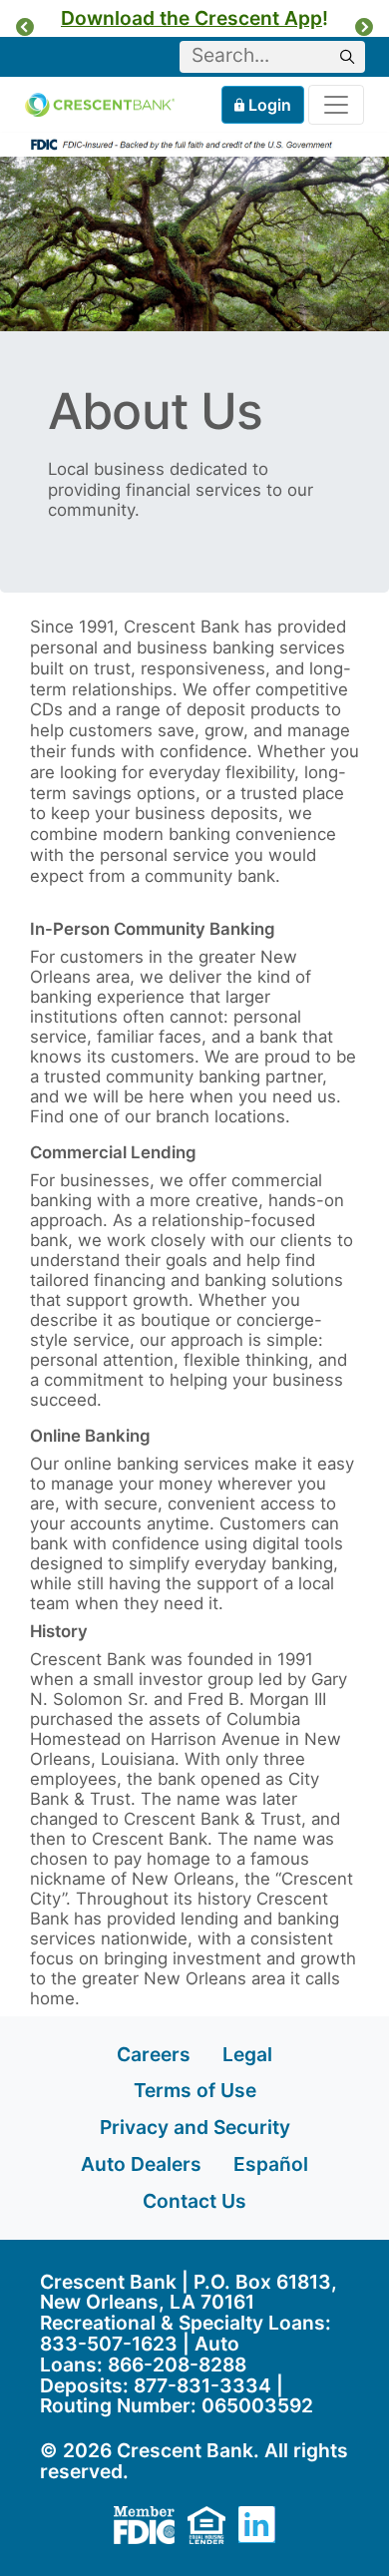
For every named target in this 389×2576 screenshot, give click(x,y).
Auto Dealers (141, 2164)
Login (270, 105)
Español (271, 2164)
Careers (154, 2054)
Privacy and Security (195, 2127)
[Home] (100, 105)
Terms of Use (195, 2090)
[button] (25, 27)
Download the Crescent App (192, 18)
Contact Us (194, 2201)
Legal (247, 2054)
